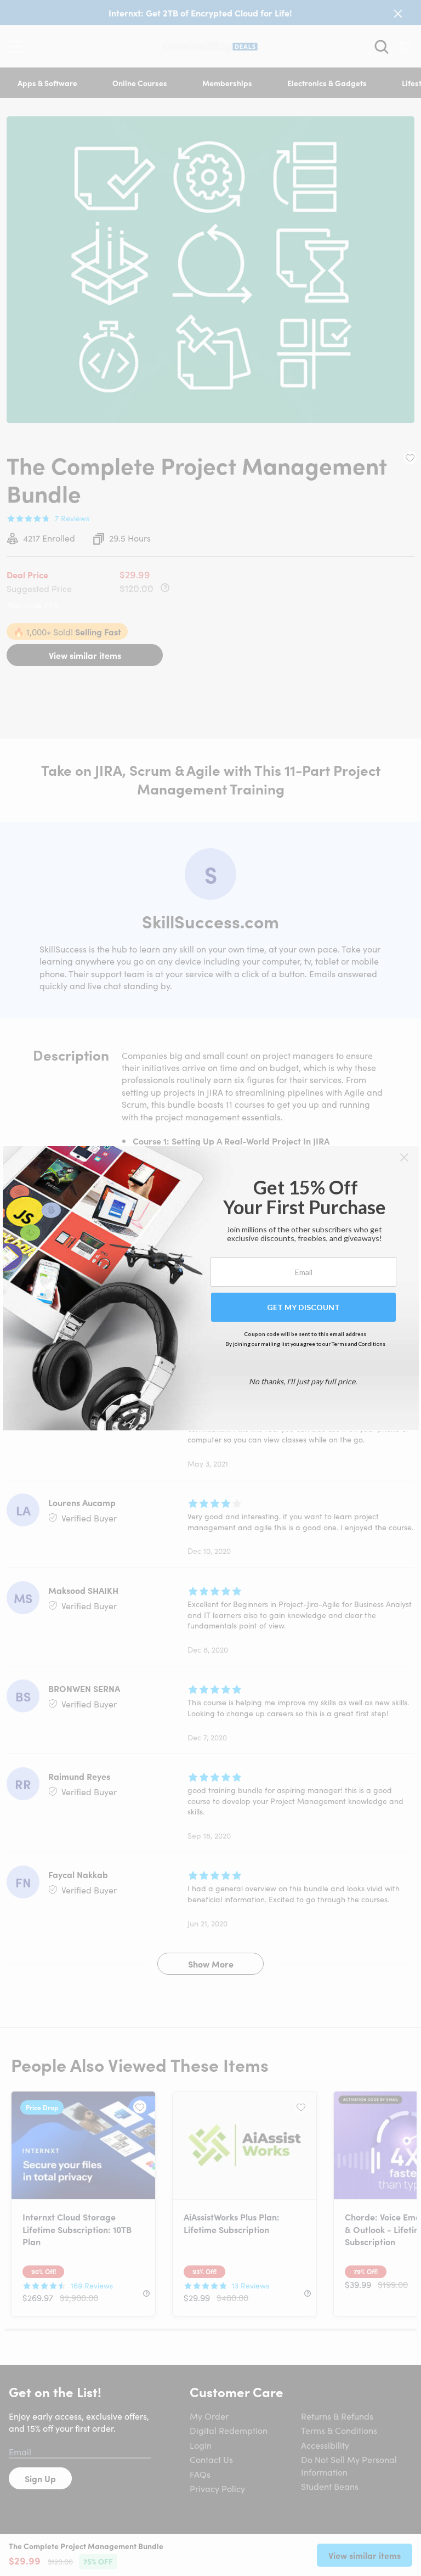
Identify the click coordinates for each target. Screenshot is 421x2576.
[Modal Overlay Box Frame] (211, 1288)
